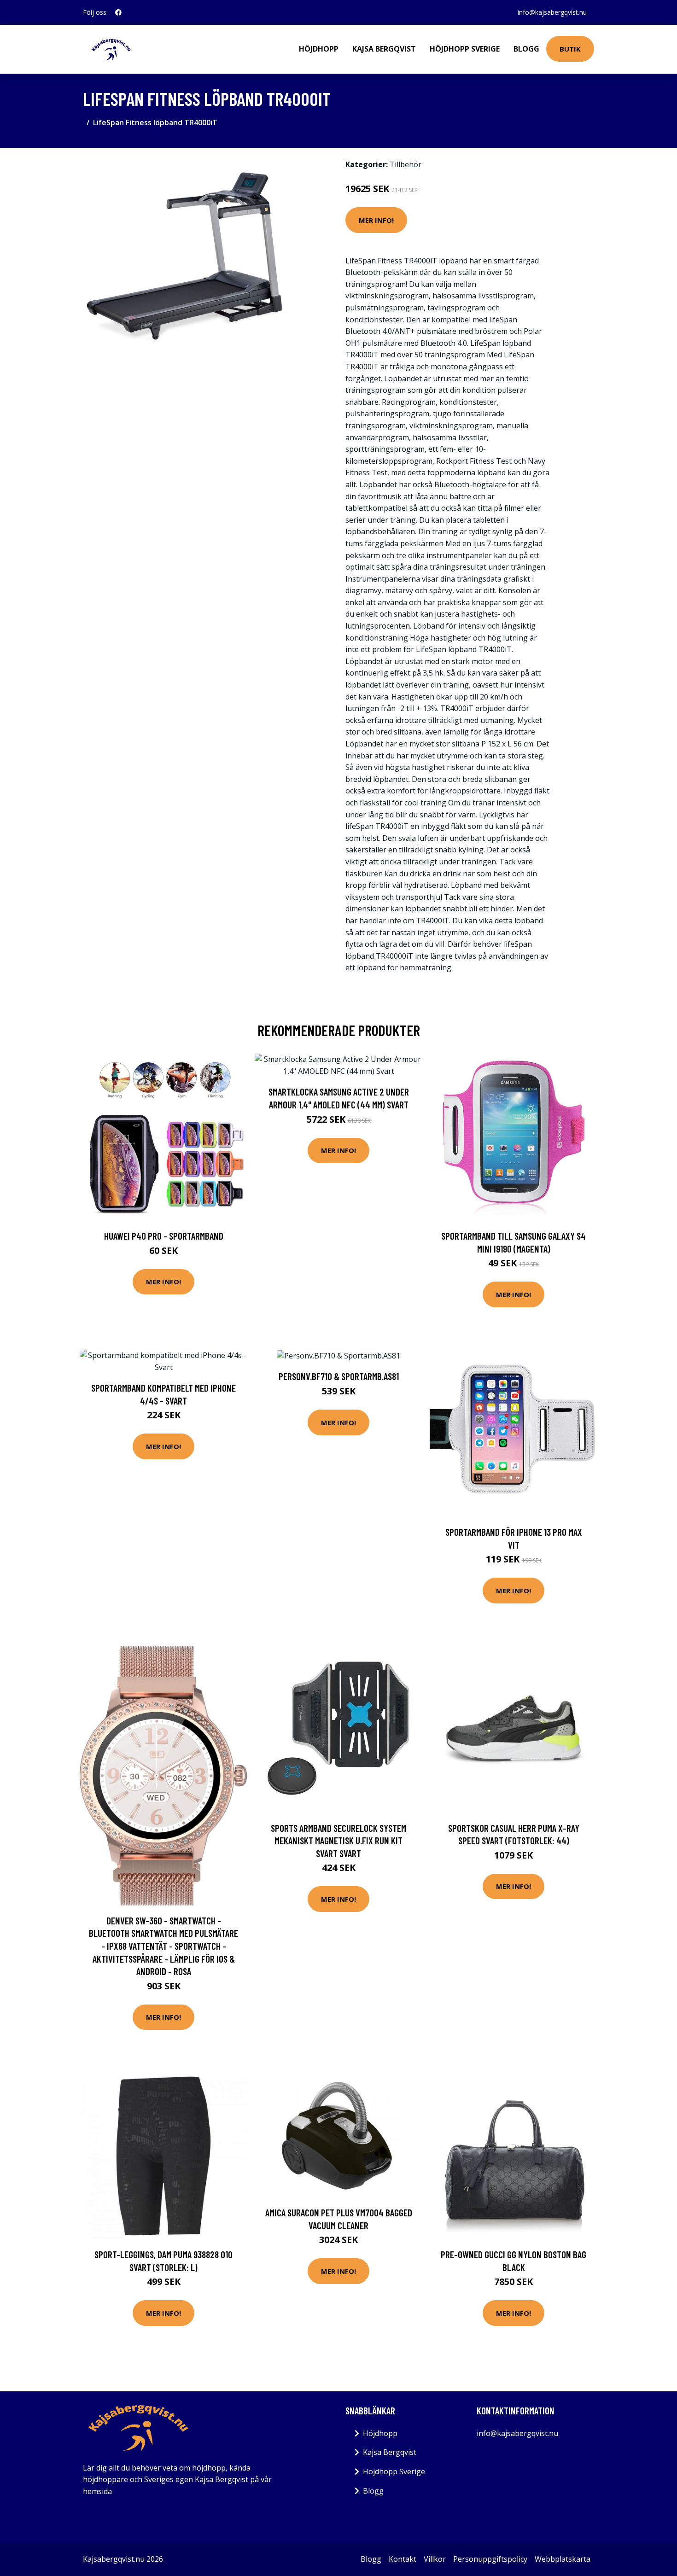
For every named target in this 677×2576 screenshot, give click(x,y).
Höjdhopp (319, 49)
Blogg (526, 49)
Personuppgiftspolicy (490, 2559)
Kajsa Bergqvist (384, 49)
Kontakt (403, 2559)
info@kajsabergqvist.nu (552, 12)
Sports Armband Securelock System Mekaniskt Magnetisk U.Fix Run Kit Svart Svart (338, 1841)
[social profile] (118, 12)
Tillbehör (406, 164)
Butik (570, 49)
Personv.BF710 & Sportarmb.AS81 (339, 1376)
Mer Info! (376, 220)
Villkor (435, 2559)
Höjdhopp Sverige (465, 49)
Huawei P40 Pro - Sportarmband (164, 1236)
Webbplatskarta (563, 2559)
